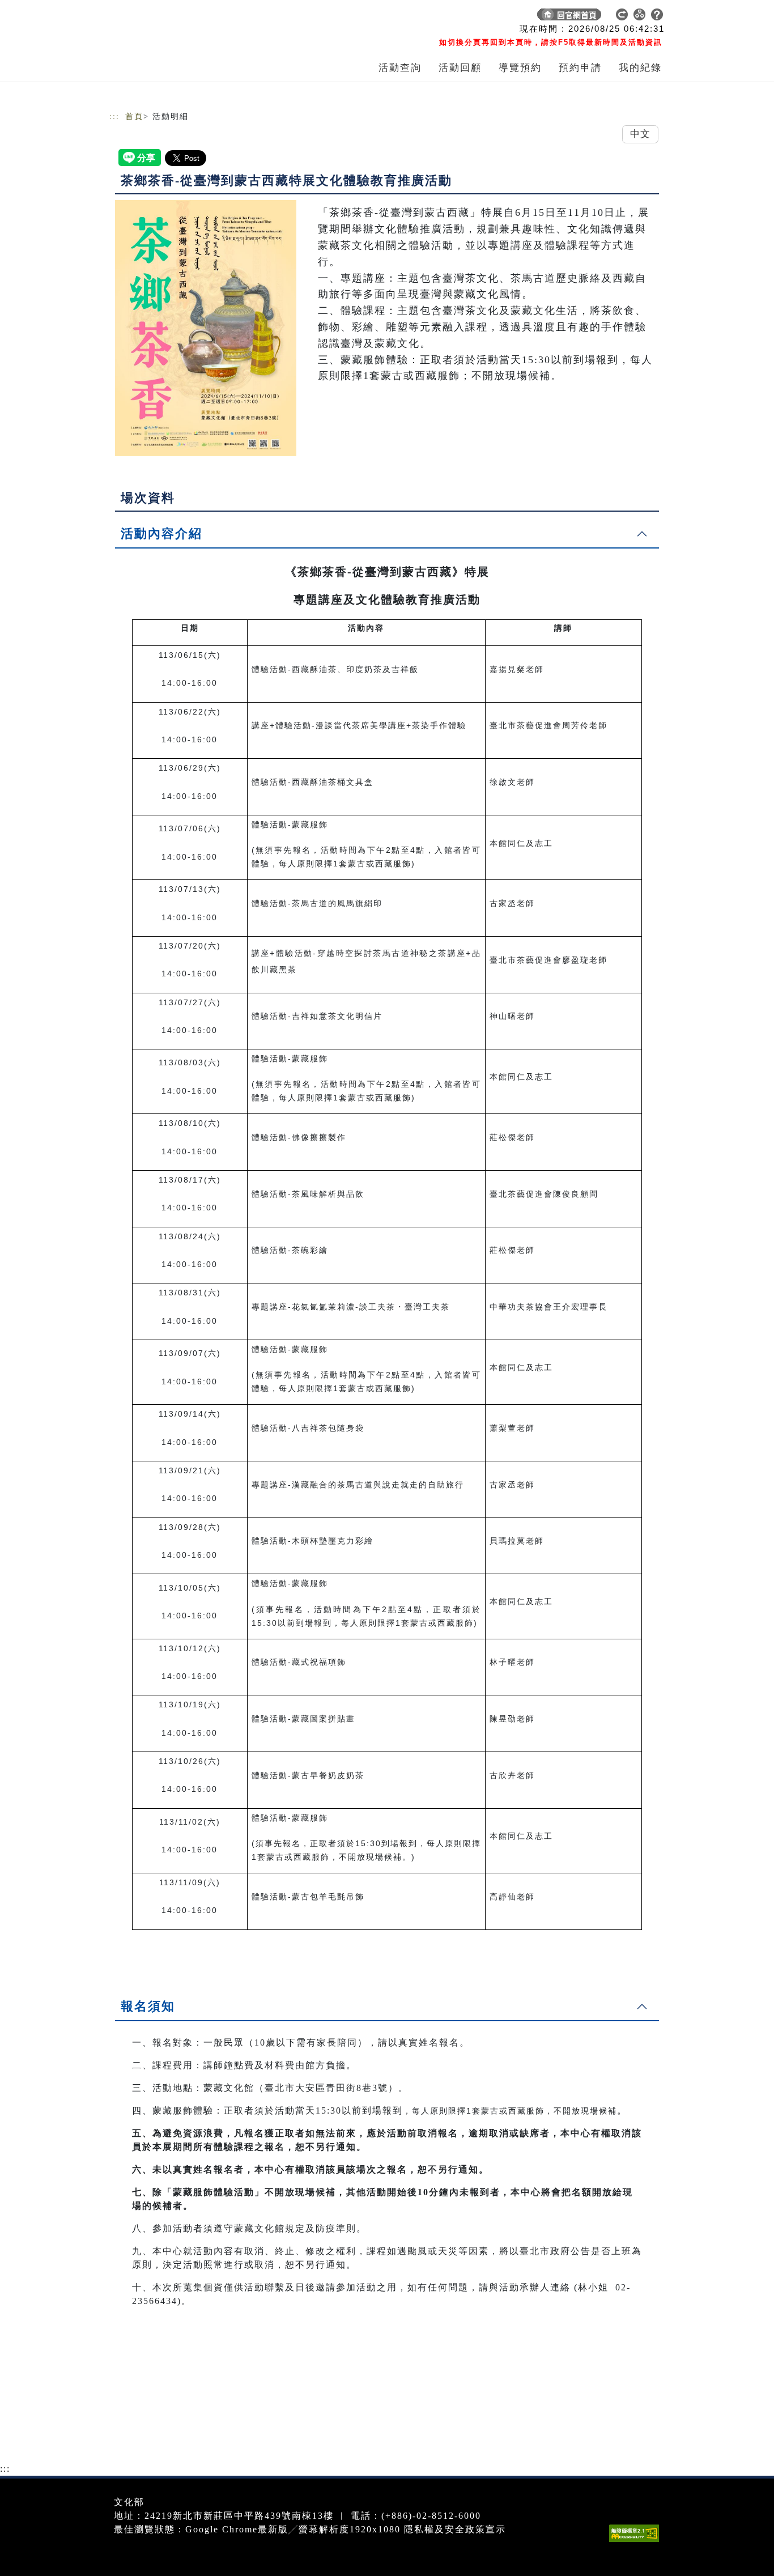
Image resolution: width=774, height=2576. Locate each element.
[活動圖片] (206, 328)
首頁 (134, 116)
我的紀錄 (640, 68)
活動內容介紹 (161, 534)
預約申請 (580, 68)
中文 (640, 134)
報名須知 (148, 2006)
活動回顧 (460, 68)
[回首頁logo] (189, 17)
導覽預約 (520, 68)
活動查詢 (400, 68)
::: (114, 116)
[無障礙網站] (637, 2542)
